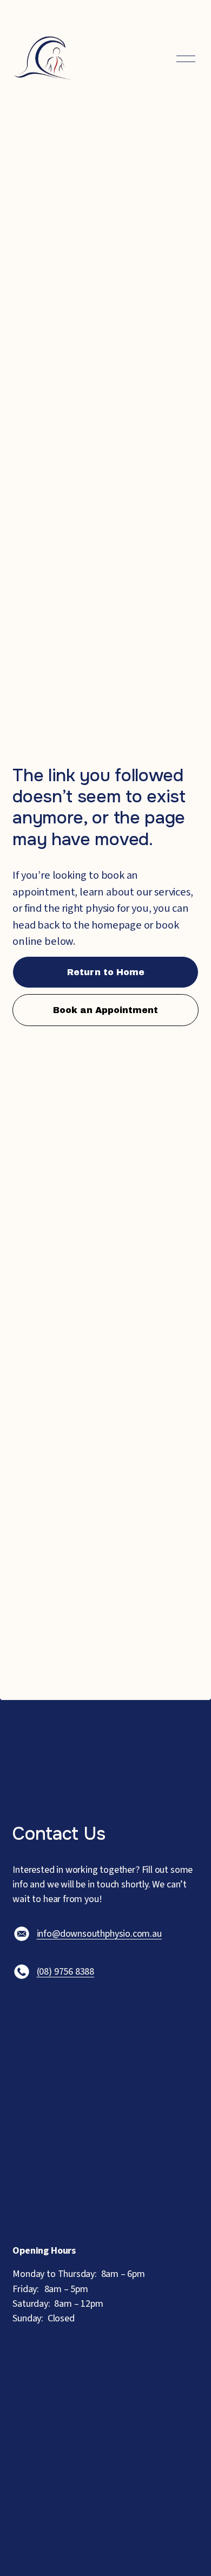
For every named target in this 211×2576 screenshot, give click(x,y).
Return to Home (106, 972)
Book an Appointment (105, 1010)
